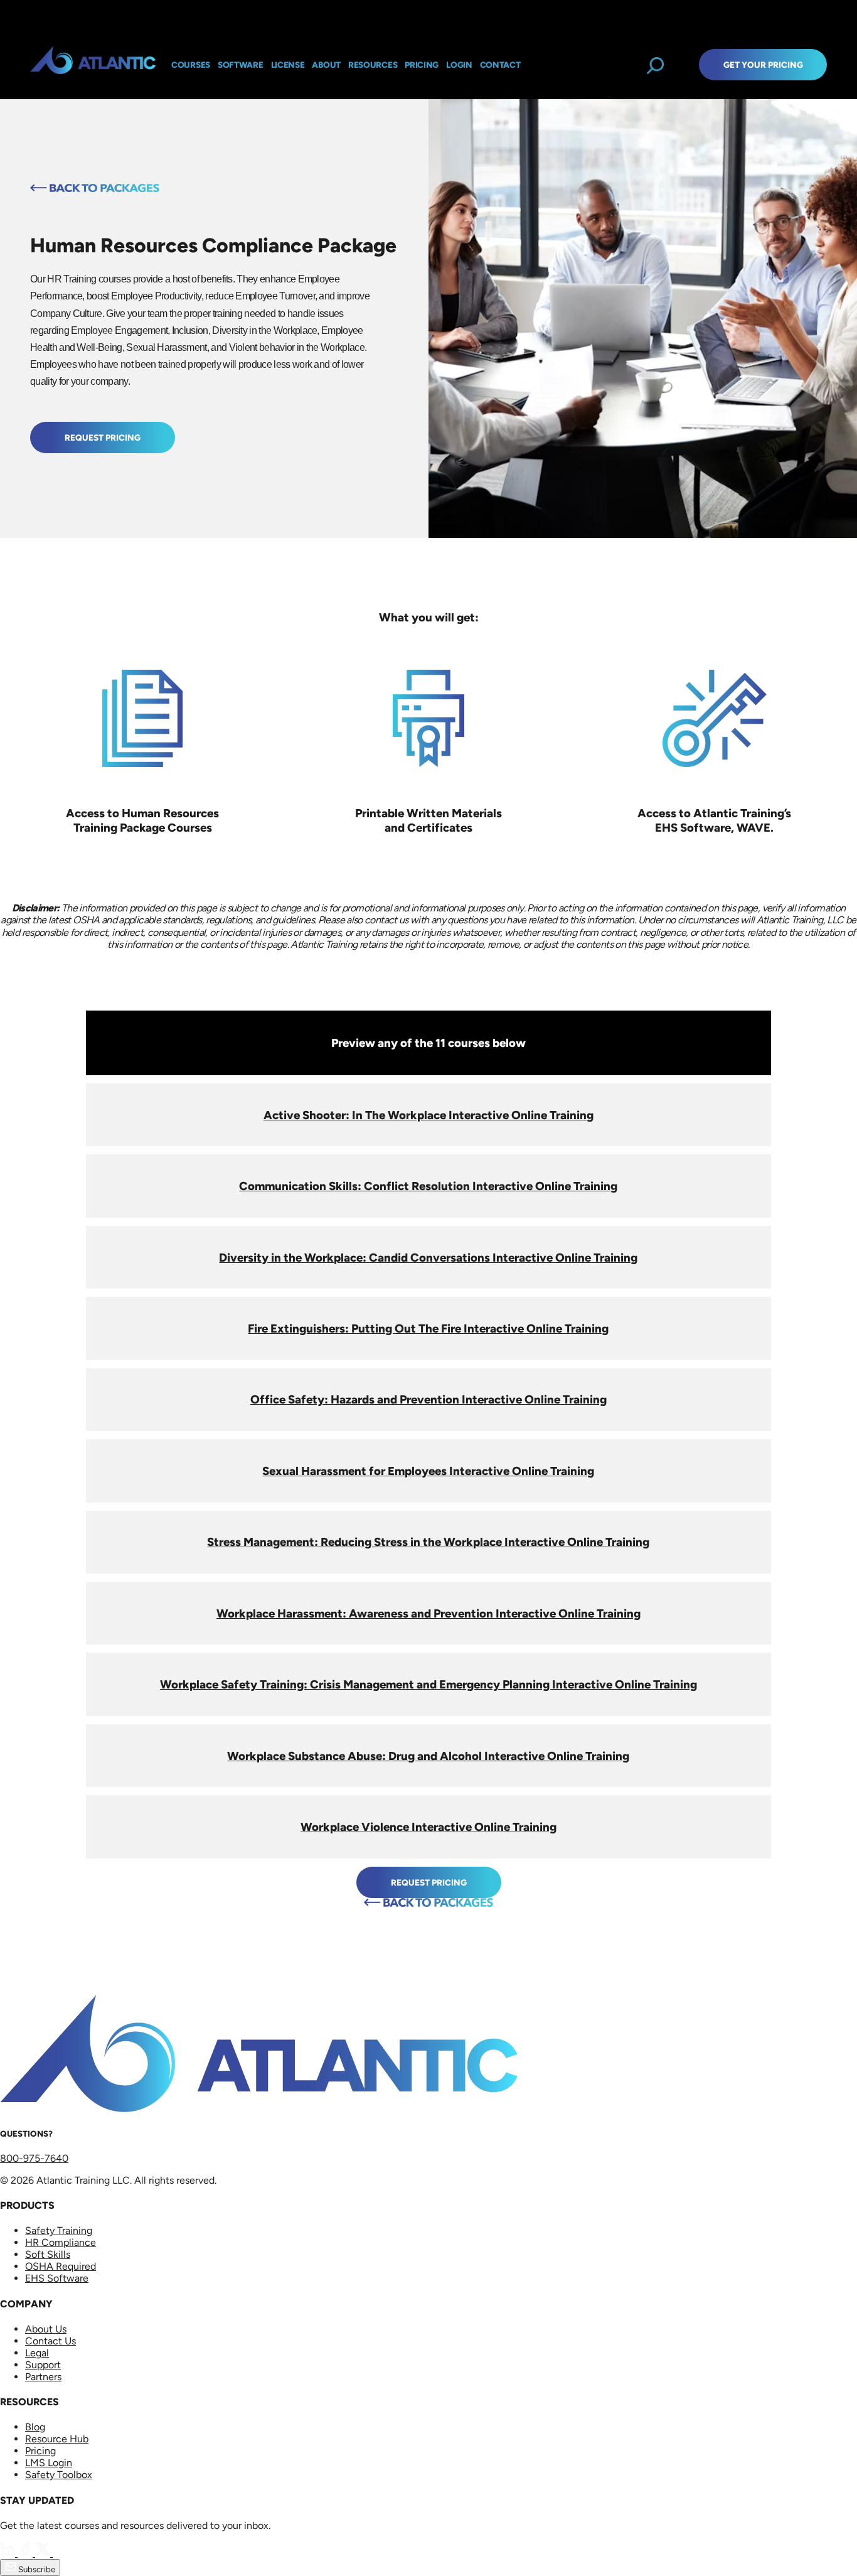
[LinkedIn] (9, 2553)
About (326, 65)
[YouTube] (60, 2553)
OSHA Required (61, 2266)
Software (241, 65)
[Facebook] (26, 2553)
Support (43, 2365)
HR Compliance (61, 2242)
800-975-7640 (34, 2158)
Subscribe (36, 2569)
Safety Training (59, 2230)
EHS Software (57, 2278)
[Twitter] (44, 2553)
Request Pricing (103, 437)
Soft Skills (48, 2254)
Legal (37, 2353)
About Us (46, 2329)
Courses (191, 65)
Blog (35, 2427)
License (288, 65)
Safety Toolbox (59, 2475)
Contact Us (51, 2341)
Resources (373, 65)
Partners (43, 2377)
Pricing (40, 2451)
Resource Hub (57, 2439)
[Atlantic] (93, 65)
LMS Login (49, 2463)
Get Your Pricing (763, 65)
